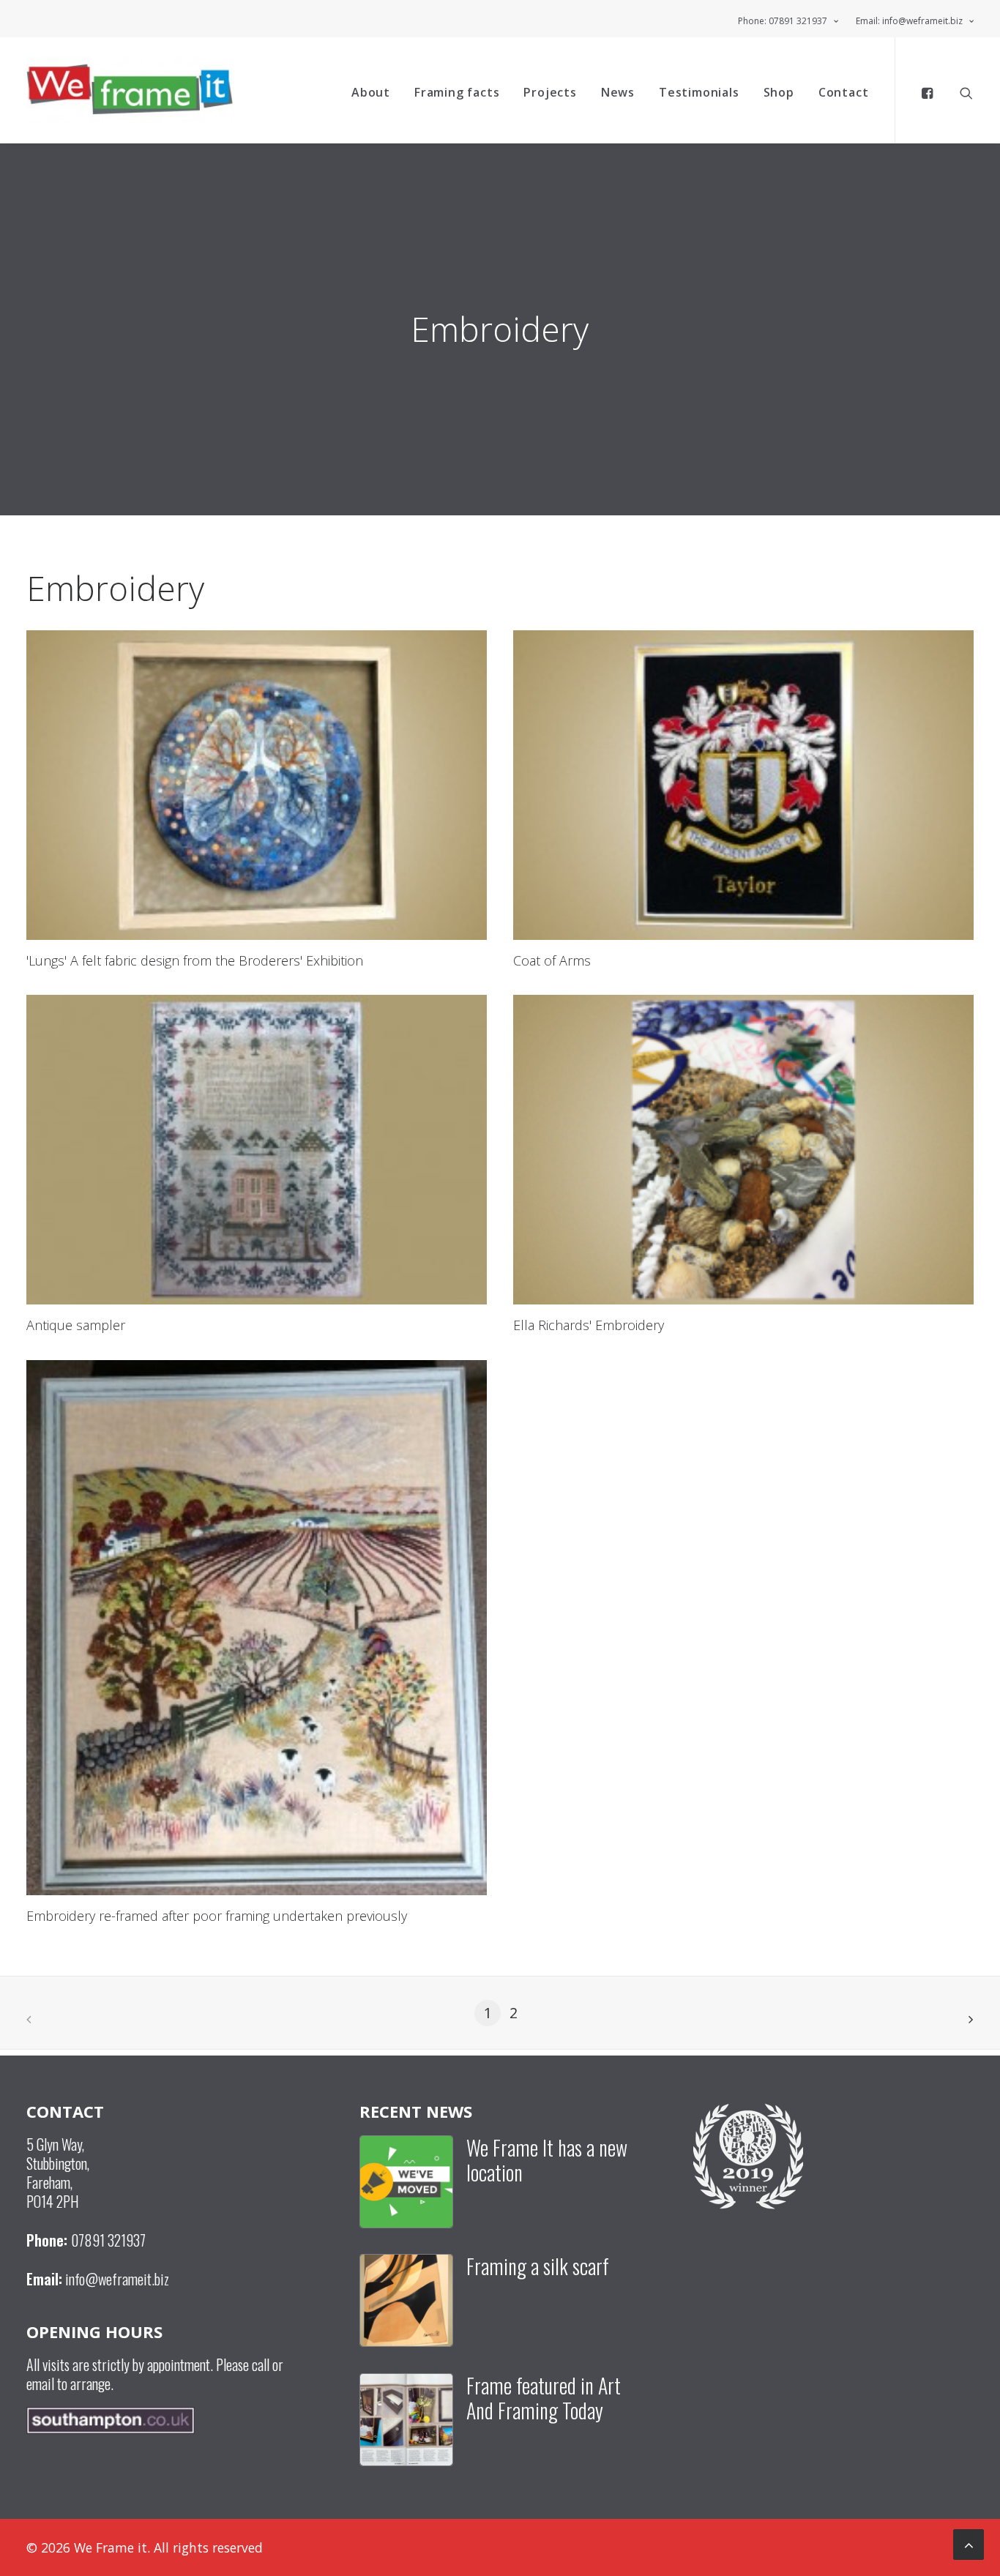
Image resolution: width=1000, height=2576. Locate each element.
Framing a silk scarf (538, 2266)
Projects (550, 92)
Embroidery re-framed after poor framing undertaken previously (217, 1916)
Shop (779, 92)
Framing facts (457, 92)
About (371, 92)
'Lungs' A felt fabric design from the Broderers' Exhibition (195, 960)
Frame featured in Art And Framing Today (544, 2398)
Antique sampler (76, 1325)
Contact (844, 92)
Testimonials (699, 92)
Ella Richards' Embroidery (589, 1325)
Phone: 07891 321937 (783, 21)
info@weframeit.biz (117, 2279)
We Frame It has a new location (547, 2160)
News (618, 92)
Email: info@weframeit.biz (909, 21)
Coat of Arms (552, 960)
